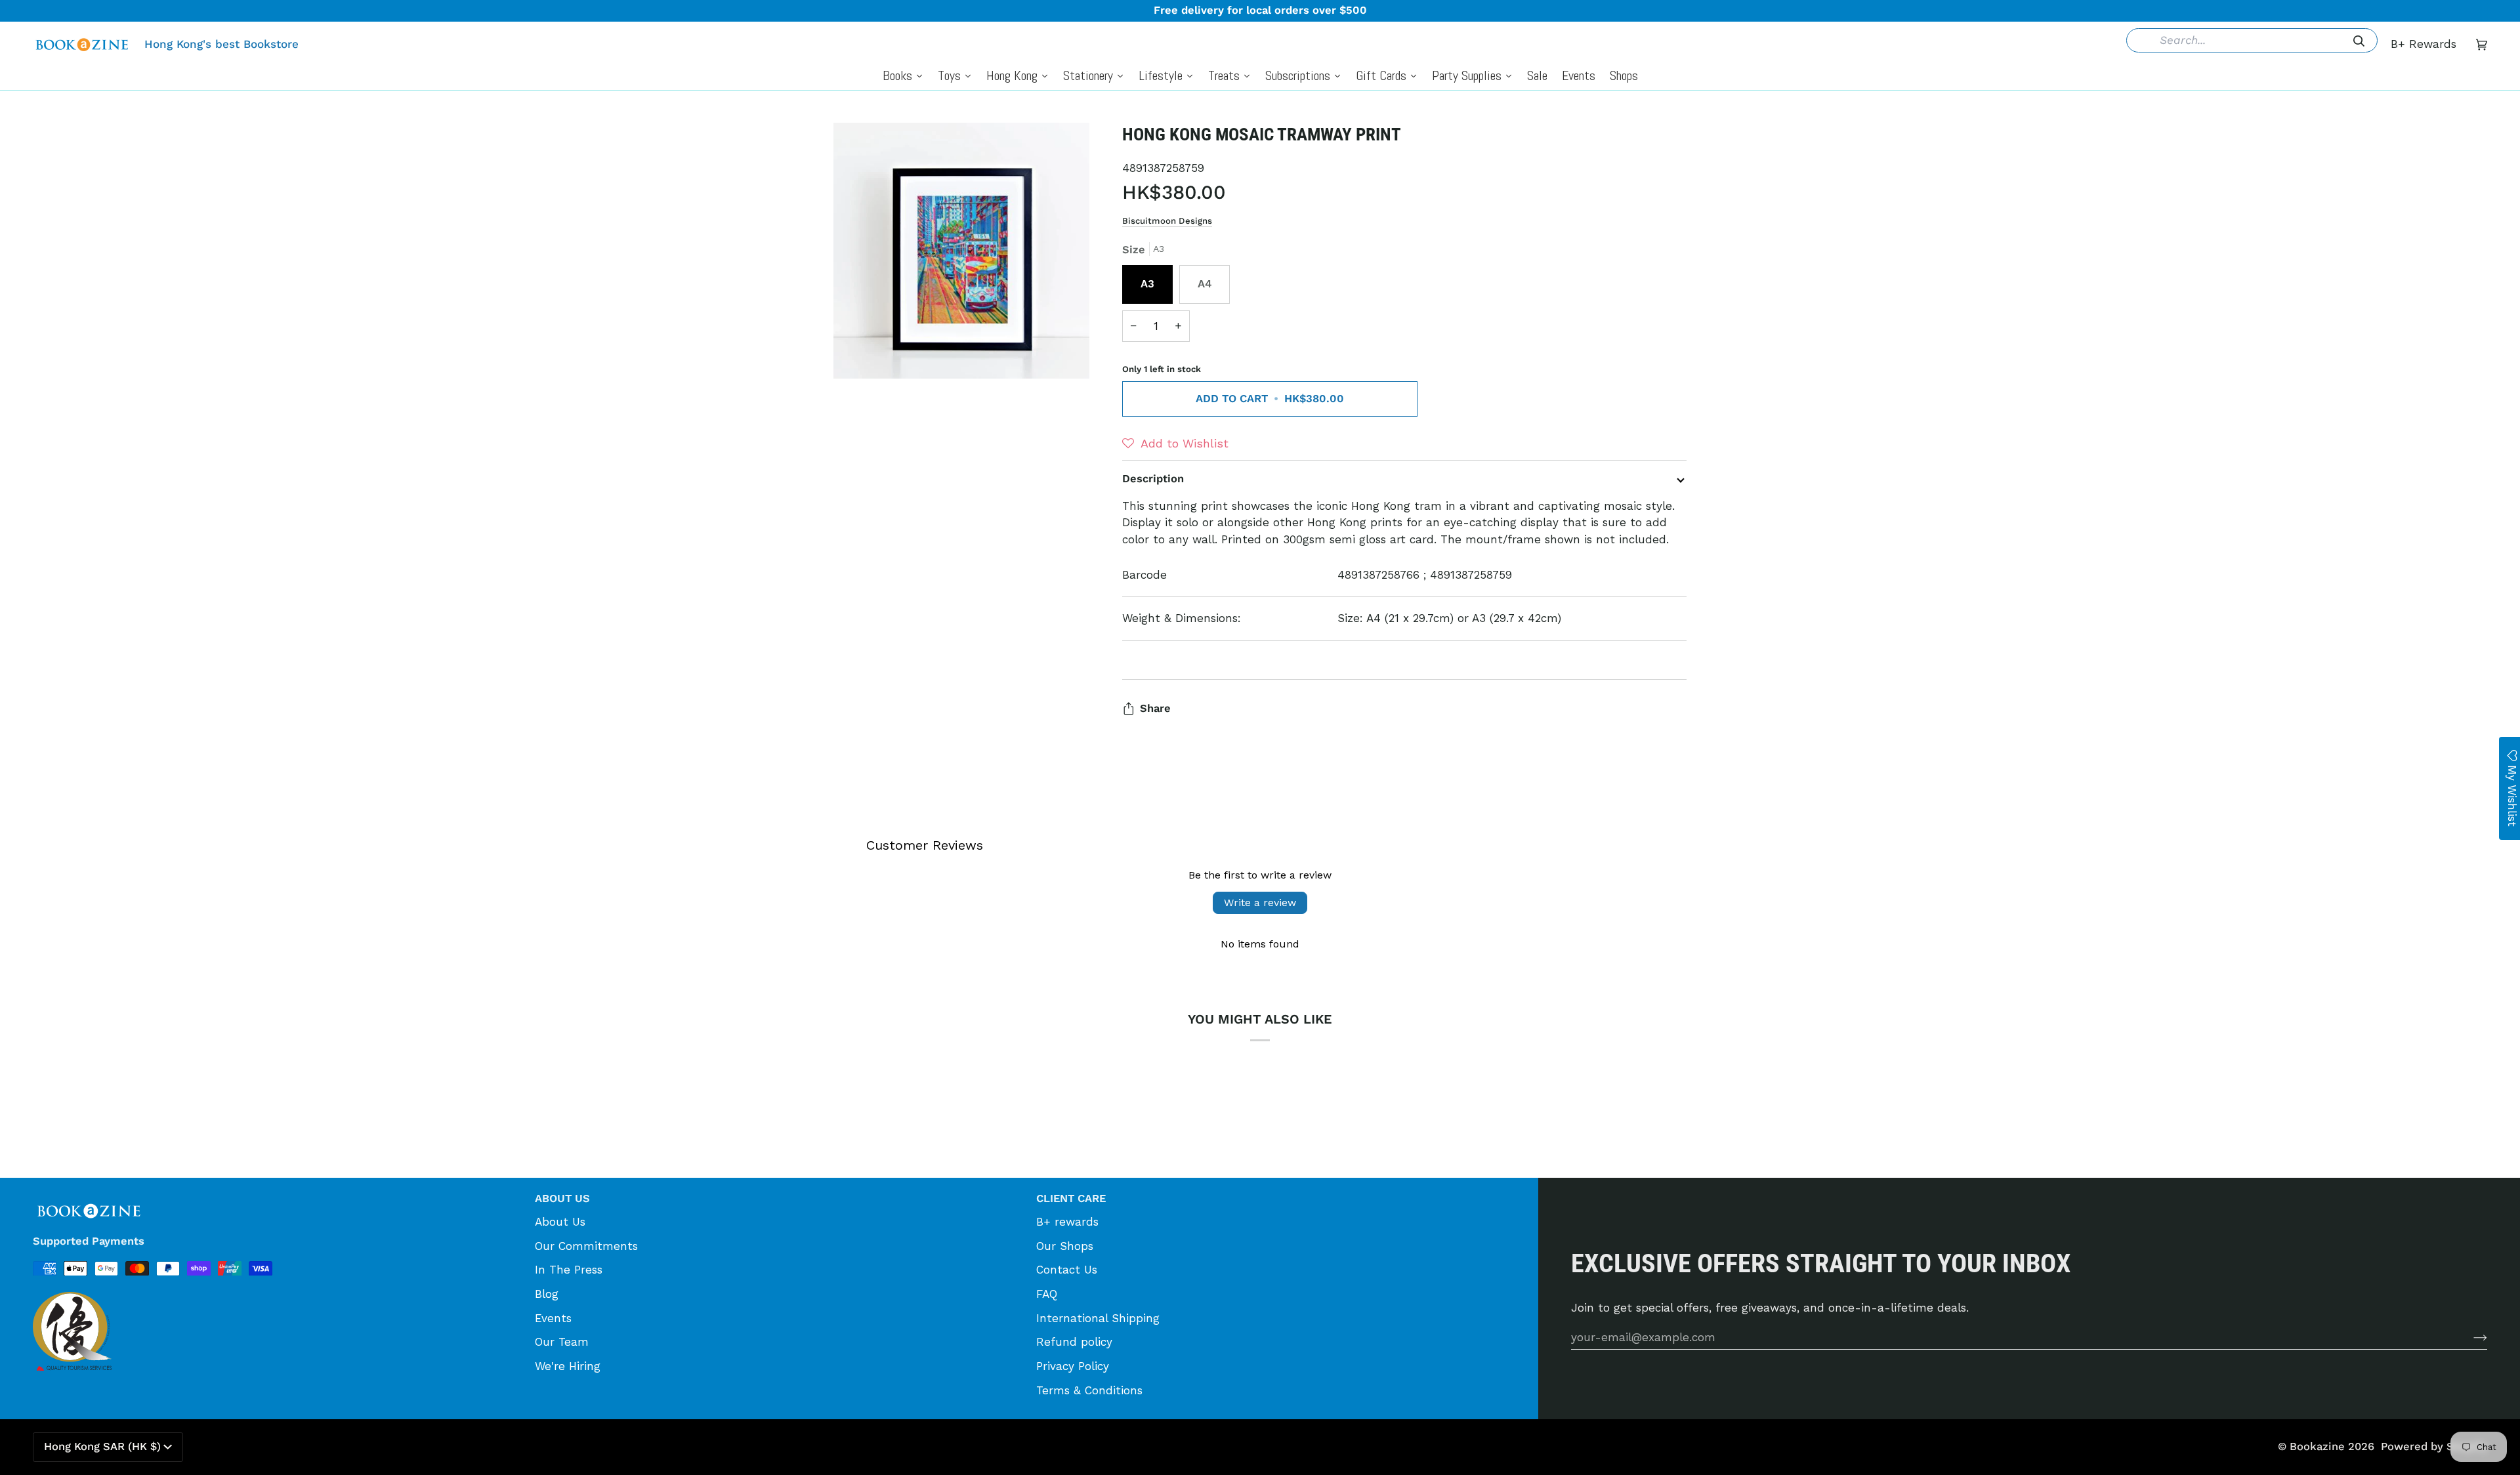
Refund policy (1074, 1342)
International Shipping (1098, 1318)
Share (1155, 708)
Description (1153, 479)
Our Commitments (586, 1246)
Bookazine (2317, 1446)
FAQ (1047, 1294)
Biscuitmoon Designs (1167, 221)
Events (553, 1318)
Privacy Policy (1073, 1366)
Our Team (562, 1342)
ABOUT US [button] (562, 1198)
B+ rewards (1067, 1222)
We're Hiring (568, 1366)
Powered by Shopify (2434, 1446)
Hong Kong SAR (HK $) (102, 1446)
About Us (560, 1222)
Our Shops (1065, 1246)
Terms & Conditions (1089, 1390)
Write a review (1260, 903)
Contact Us (1067, 1270)
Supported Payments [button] (89, 1241)
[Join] (2470, 1337)
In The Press (569, 1270)
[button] (1175, 444)
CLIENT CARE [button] (1071, 1198)
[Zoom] (858, 354)
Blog (547, 1294)
